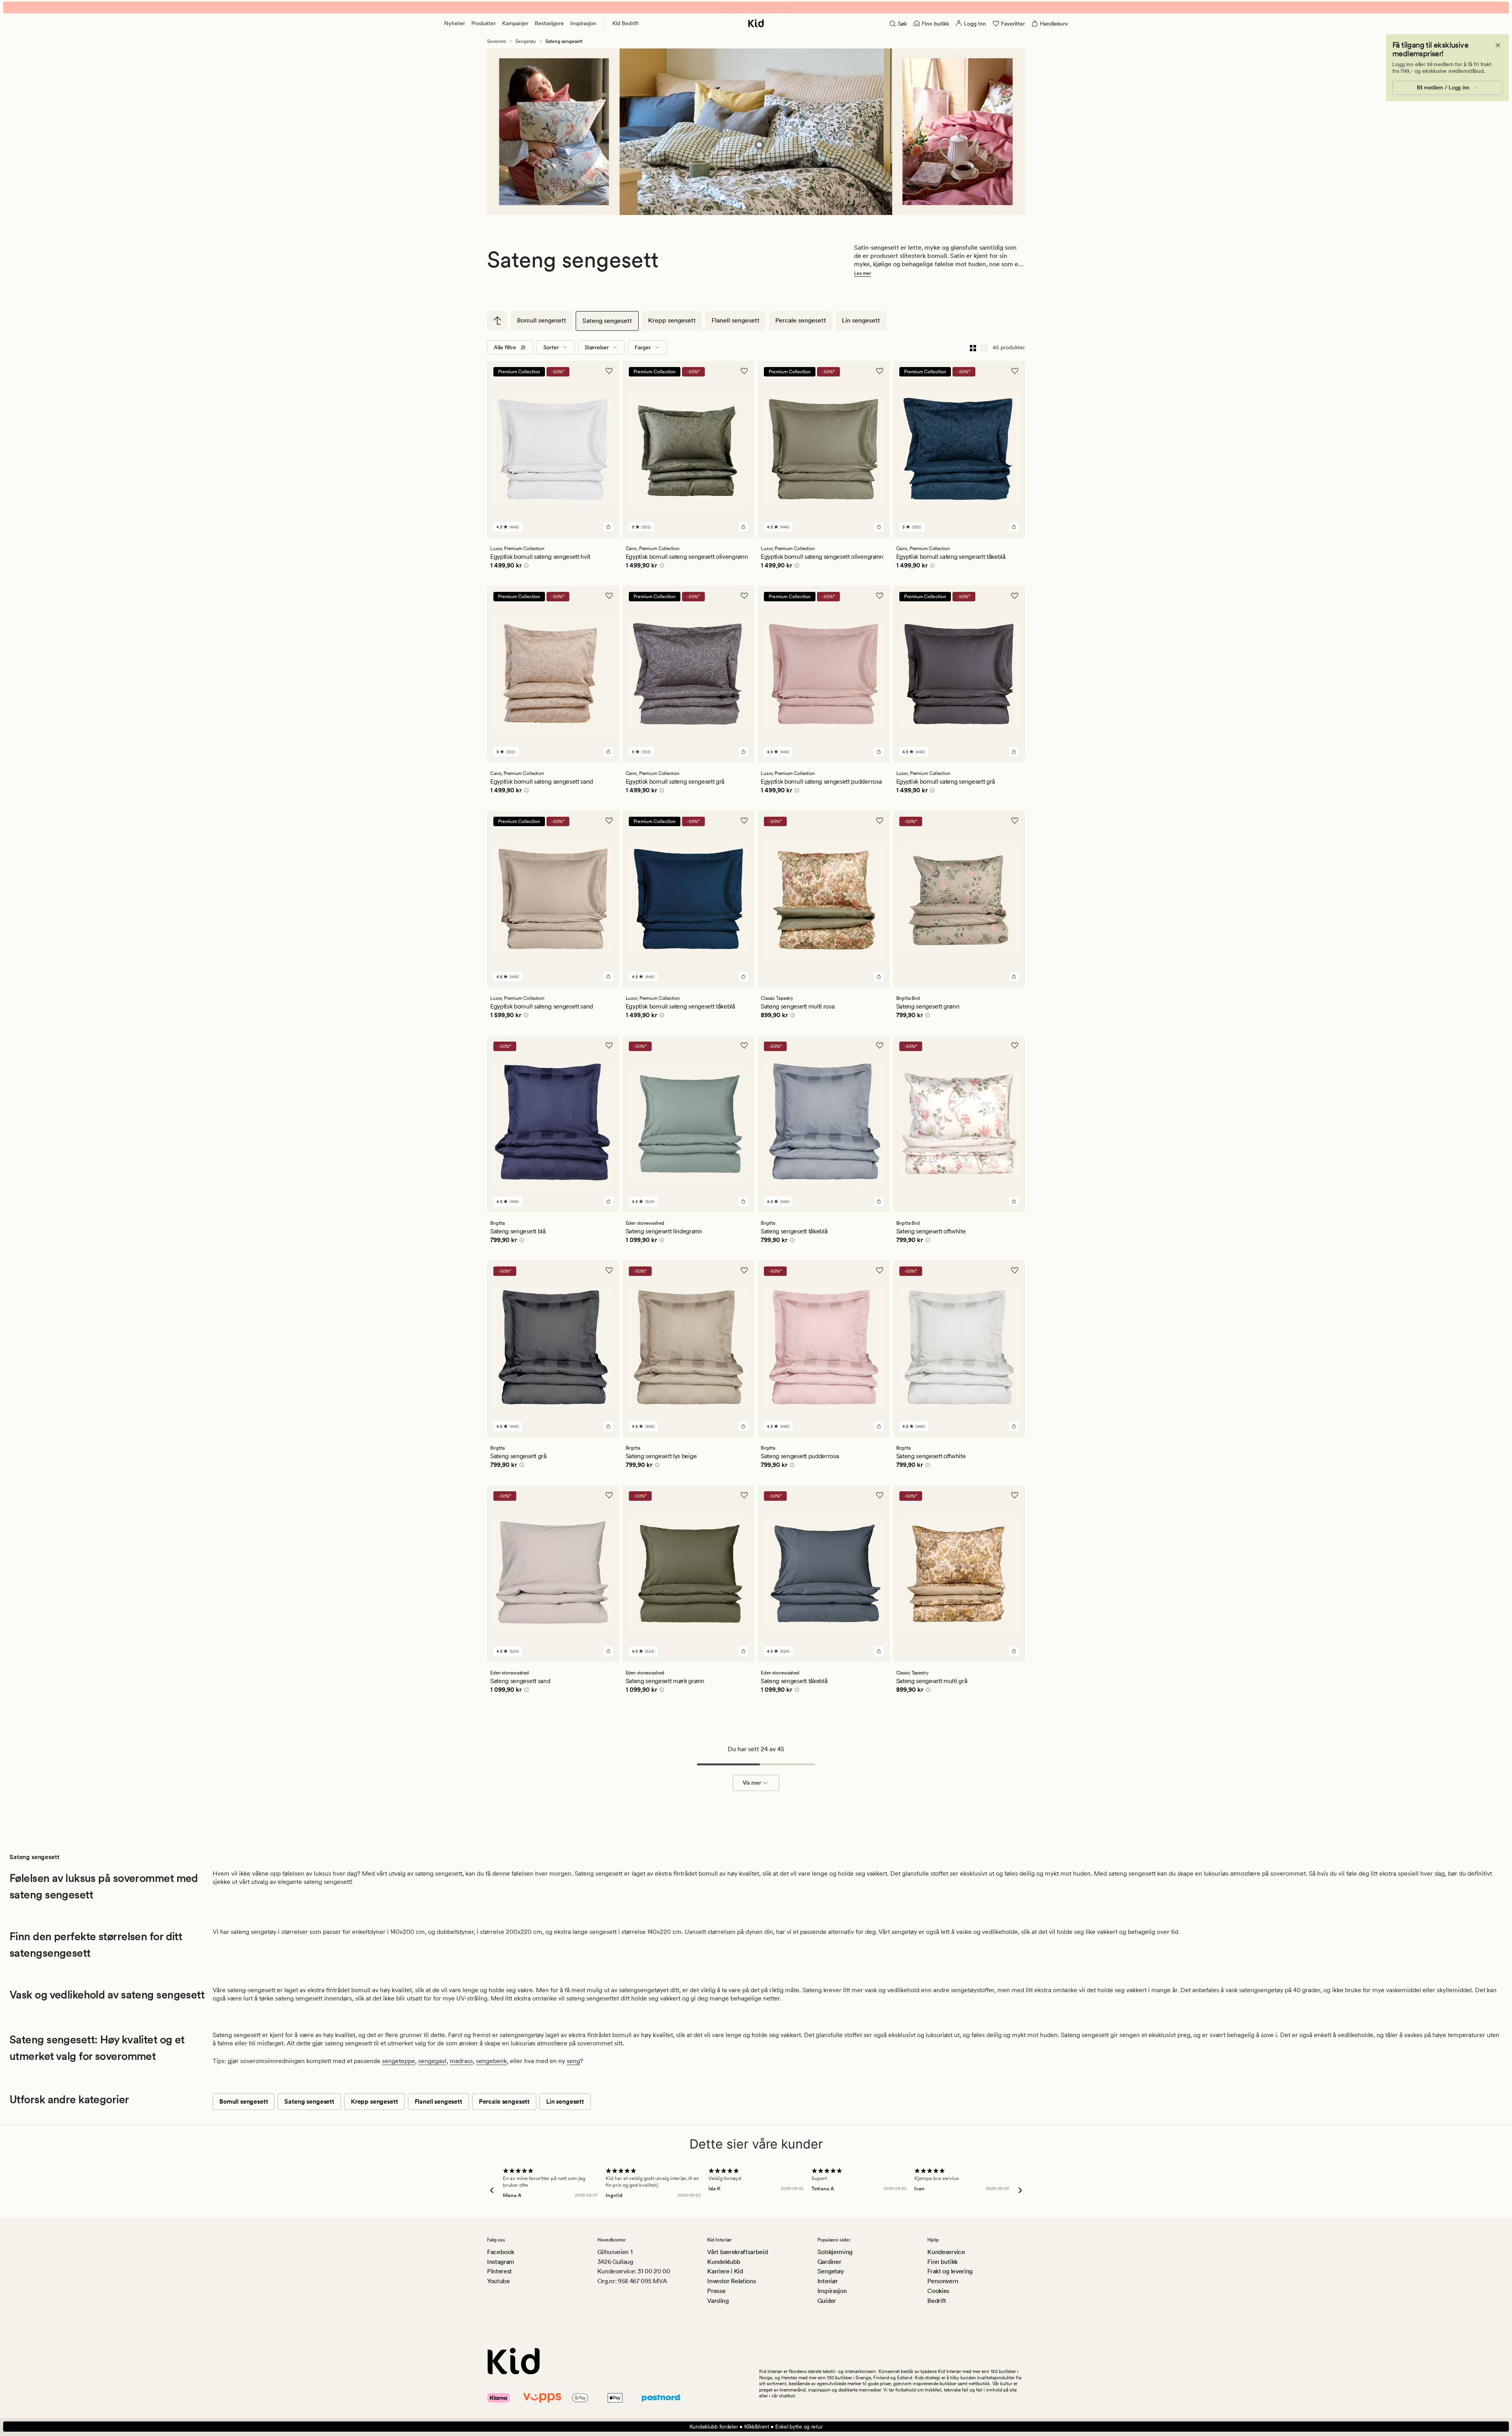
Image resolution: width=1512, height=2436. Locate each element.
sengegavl (432, 2061)
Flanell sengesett (736, 320)
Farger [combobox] (643, 347)
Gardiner (829, 2262)
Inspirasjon (583, 23)
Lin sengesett (861, 320)
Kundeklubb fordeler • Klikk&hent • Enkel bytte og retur (756, 2427)
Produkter (484, 23)
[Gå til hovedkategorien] (497, 321)
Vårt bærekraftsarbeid (737, 2252)
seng (573, 2061)
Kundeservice (946, 2252)
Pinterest (499, 2271)
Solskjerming (835, 2252)
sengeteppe (398, 2061)
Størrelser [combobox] (597, 347)
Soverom (497, 41)
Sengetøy (526, 41)
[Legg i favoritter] (609, 371)
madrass (461, 2061)
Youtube (498, 2281)
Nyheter (455, 23)
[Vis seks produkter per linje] (984, 347)
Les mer (863, 273)
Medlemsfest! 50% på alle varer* (756, 7)
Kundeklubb (724, 2262)
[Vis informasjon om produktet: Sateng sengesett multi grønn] (759, 145)
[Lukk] (1498, 45)
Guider (827, 2301)
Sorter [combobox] (551, 347)
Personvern (943, 2281)
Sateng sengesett (607, 321)
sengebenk (491, 2061)
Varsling (718, 2301)
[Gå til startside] (756, 23)
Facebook (500, 2252)
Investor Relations (731, 2281)
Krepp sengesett (672, 320)
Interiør (827, 2281)
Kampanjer (515, 23)
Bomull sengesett (542, 320)
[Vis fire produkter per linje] (973, 347)
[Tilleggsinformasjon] (525, 567)
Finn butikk (942, 2262)
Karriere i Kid (725, 2271)
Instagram (501, 2262)
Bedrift (937, 2301)
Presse (716, 2291)
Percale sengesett (801, 320)
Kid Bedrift (625, 23)
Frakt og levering (950, 2271)
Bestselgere (549, 23)
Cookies (938, 2291)
